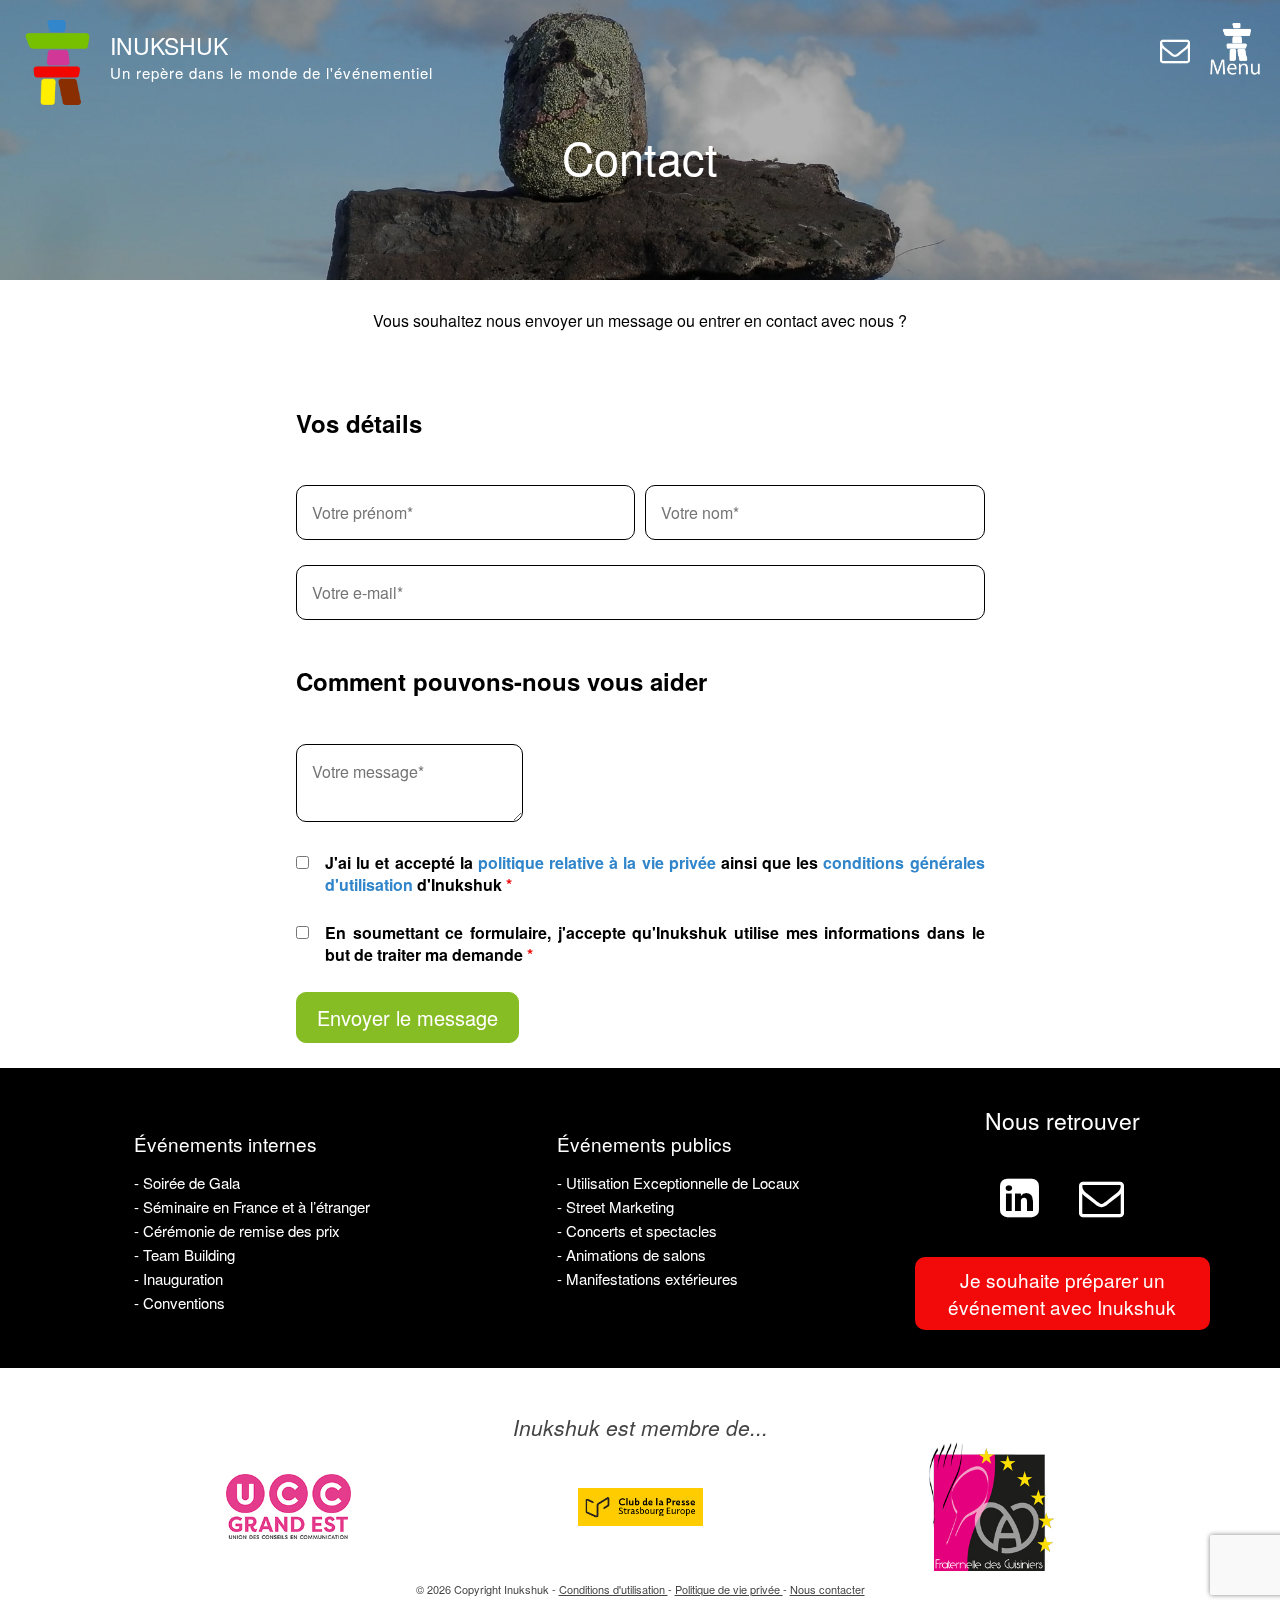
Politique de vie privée (729, 1589)
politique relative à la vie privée (597, 862)
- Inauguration (178, 1278)
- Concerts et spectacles (637, 1230)
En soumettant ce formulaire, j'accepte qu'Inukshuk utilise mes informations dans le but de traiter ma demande (655, 944)
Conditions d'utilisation (613, 1589)
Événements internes (225, 1143)
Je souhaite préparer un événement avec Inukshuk (1062, 1293)
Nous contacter (827, 1589)
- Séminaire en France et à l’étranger (252, 1206)
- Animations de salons (631, 1254)
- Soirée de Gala (187, 1182)
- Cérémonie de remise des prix (237, 1230)
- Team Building (184, 1254)
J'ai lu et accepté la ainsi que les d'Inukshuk (654, 874)
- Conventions (179, 1302)
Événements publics (644, 1143)
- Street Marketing (615, 1206)
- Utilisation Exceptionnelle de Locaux (678, 1182)
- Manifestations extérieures (647, 1278)
